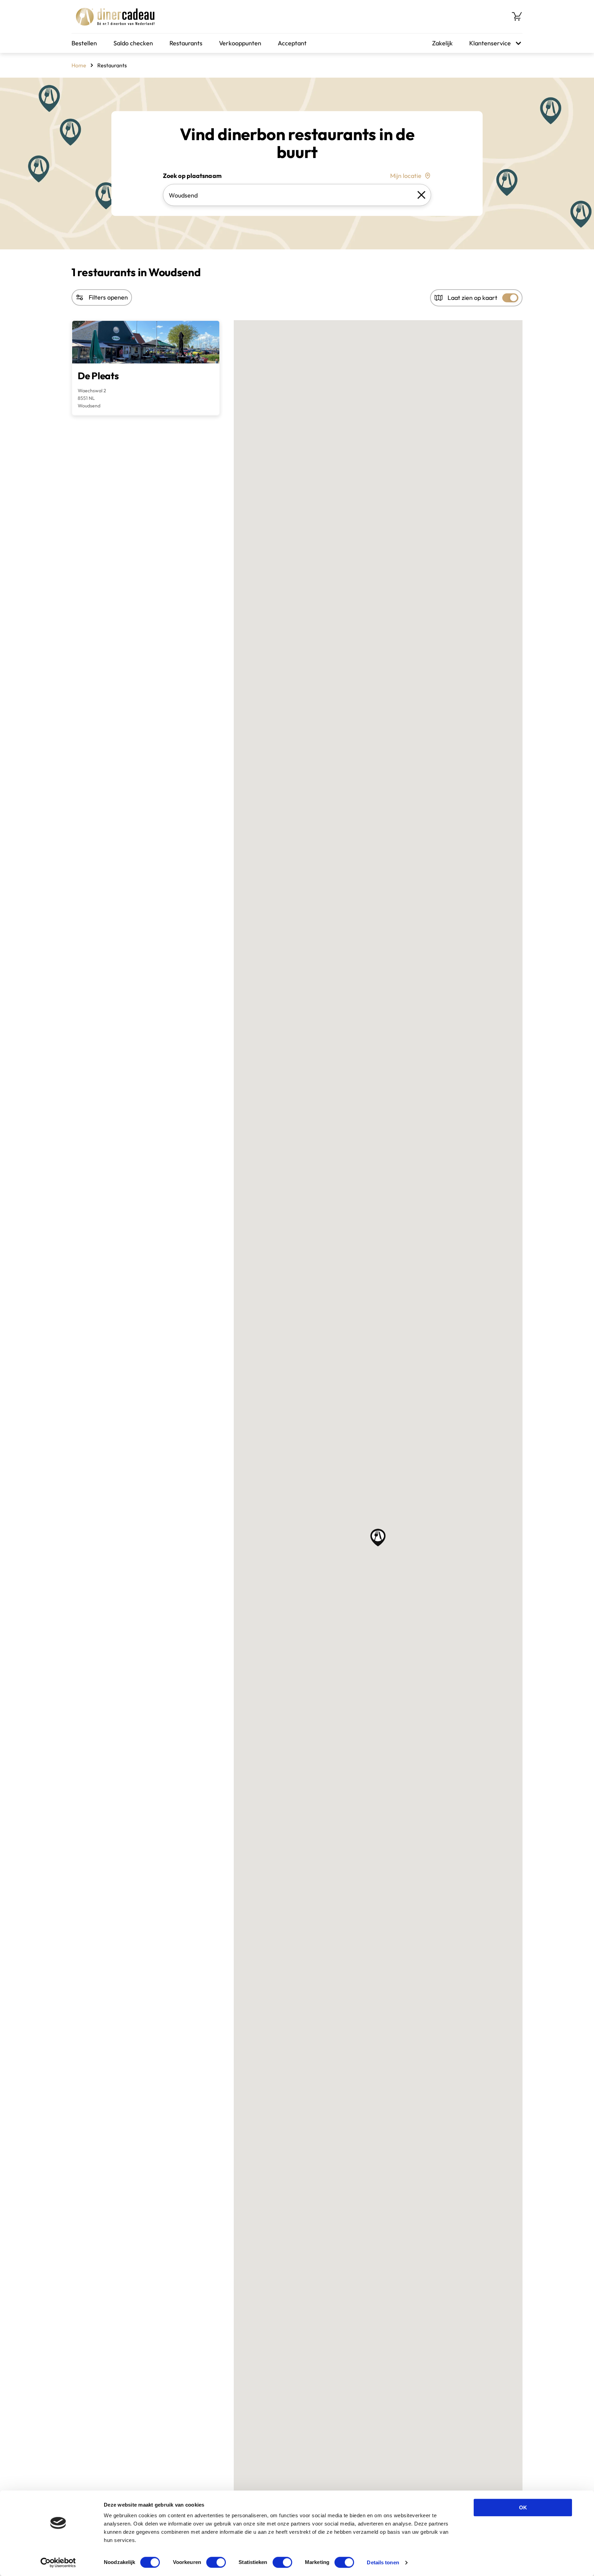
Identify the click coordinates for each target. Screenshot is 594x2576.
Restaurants (186, 43)
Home (79, 65)
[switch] (216, 2562)
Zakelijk (442, 43)
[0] (517, 16)
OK (523, 2507)
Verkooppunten (240, 43)
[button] (378, 1538)
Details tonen (383, 2562)
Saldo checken (133, 43)
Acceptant (292, 43)
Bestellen (84, 43)
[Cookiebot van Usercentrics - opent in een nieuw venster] (58, 2563)
